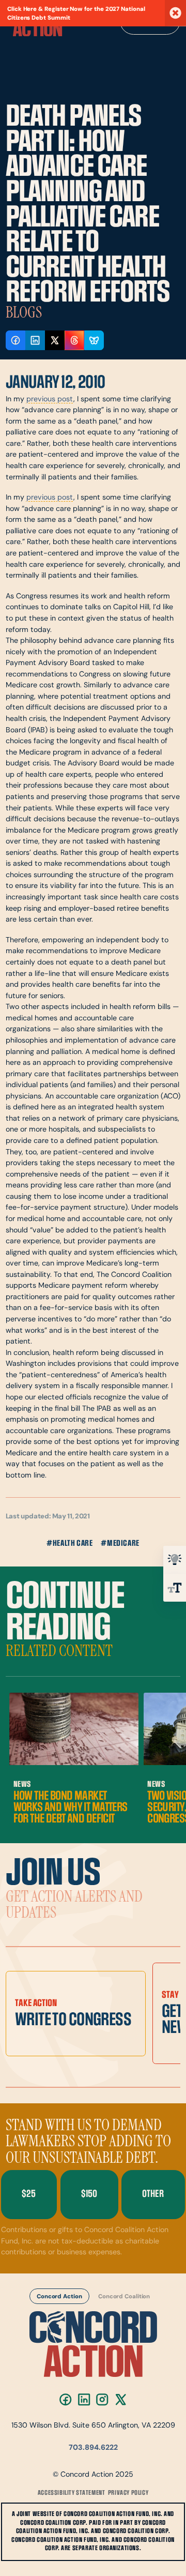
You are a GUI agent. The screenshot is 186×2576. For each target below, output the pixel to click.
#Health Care (69, 1543)
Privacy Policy (128, 2493)
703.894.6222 (93, 2448)
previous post (50, 400)
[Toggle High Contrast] (175, 1560)
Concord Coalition (124, 2297)
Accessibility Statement (72, 2493)
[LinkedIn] (84, 2399)
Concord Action (59, 2297)
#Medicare (120, 1543)
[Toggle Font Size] (175, 1588)
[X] (121, 2399)
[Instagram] (102, 2399)
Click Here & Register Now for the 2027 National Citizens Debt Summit (76, 14)
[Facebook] (65, 2399)
